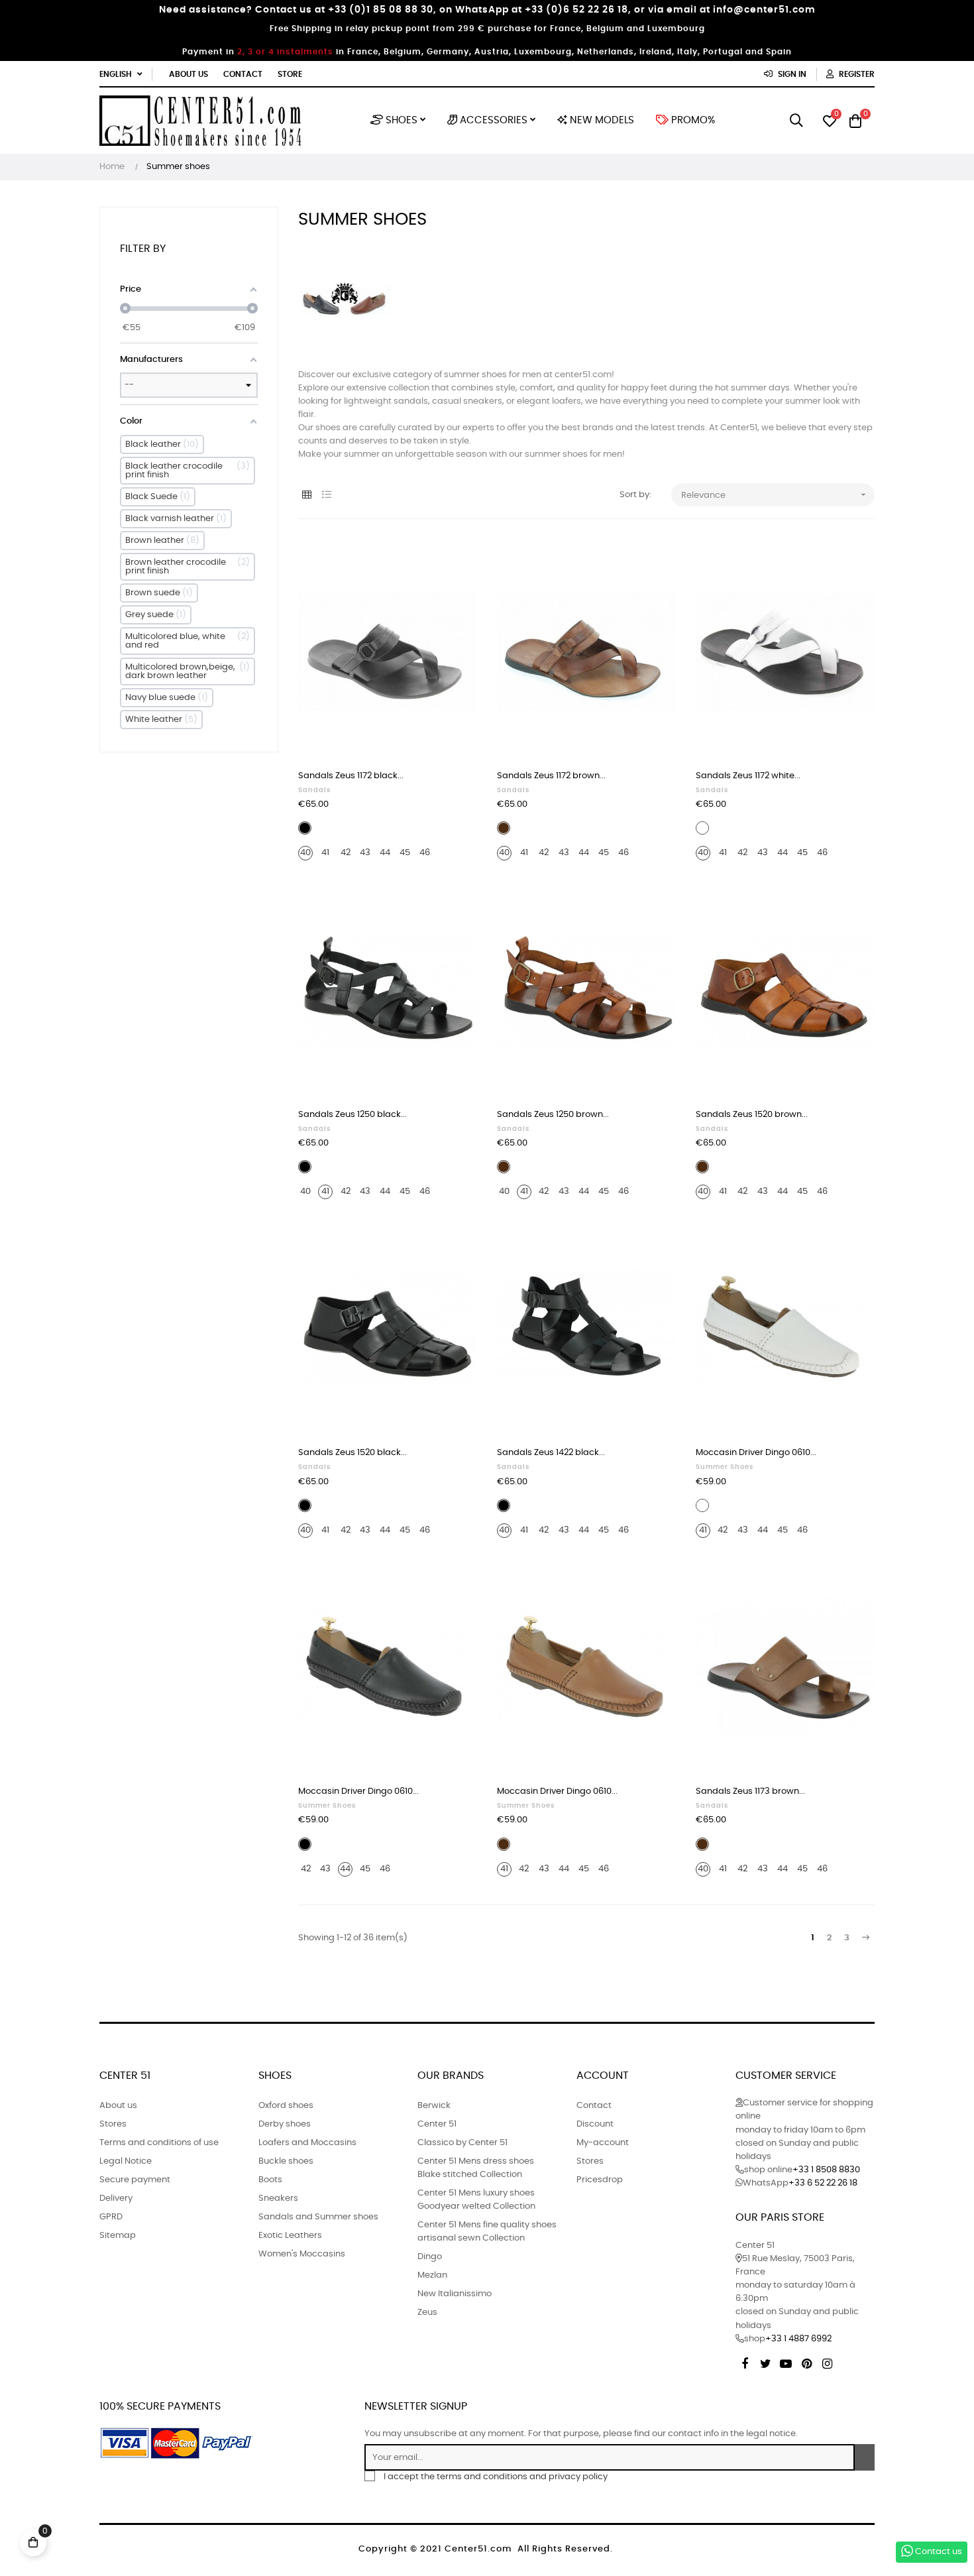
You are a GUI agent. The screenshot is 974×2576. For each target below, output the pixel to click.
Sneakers (278, 2198)
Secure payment (135, 2180)
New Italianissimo (455, 2294)
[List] (326, 496)
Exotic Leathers (290, 2236)
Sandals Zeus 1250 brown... (553, 1115)
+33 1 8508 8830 (826, 2170)
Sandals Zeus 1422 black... (551, 1453)
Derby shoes (285, 2124)
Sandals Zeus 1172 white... (748, 776)
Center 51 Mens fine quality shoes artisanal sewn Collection (487, 2232)
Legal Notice (126, 2161)
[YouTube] (786, 2362)
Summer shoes (725, 1467)
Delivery (116, 2198)
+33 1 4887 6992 (798, 2339)
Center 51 (437, 2124)
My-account (603, 2143)
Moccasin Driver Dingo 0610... (756, 1453)
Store (290, 74)
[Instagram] (827, 2362)
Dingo (430, 2257)
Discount (595, 2124)
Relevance (775, 495)
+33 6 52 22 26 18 (823, 2183)
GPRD (111, 2217)
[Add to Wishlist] (453, 563)
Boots (270, 2180)
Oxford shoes (286, 2106)
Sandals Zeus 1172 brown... (551, 776)
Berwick (434, 2106)
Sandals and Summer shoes (318, 2217)
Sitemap (118, 2236)
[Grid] (306, 496)
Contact (243, 74)
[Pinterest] (806, 2362)
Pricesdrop (600, 2180)
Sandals (314, 790)
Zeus (427, 2313)
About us (189, 74)
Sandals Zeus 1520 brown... (752, 1115)
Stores (113, 2124)
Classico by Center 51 (462, 2143)
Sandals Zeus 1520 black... (352, 1453)
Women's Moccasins (302, 2254)
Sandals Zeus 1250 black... (352, 1115)
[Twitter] (765, 2362)
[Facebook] (745, 2362)
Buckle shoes (286, 2161)
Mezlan (432, 2275)
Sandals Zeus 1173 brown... (750, 1791)
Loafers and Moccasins (307, 2143)
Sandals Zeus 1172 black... (351, 776)
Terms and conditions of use (159, 2143)
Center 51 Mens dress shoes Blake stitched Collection (476, 2168)
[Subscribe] (865, 2457)
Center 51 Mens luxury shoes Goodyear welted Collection (476, 2200)
